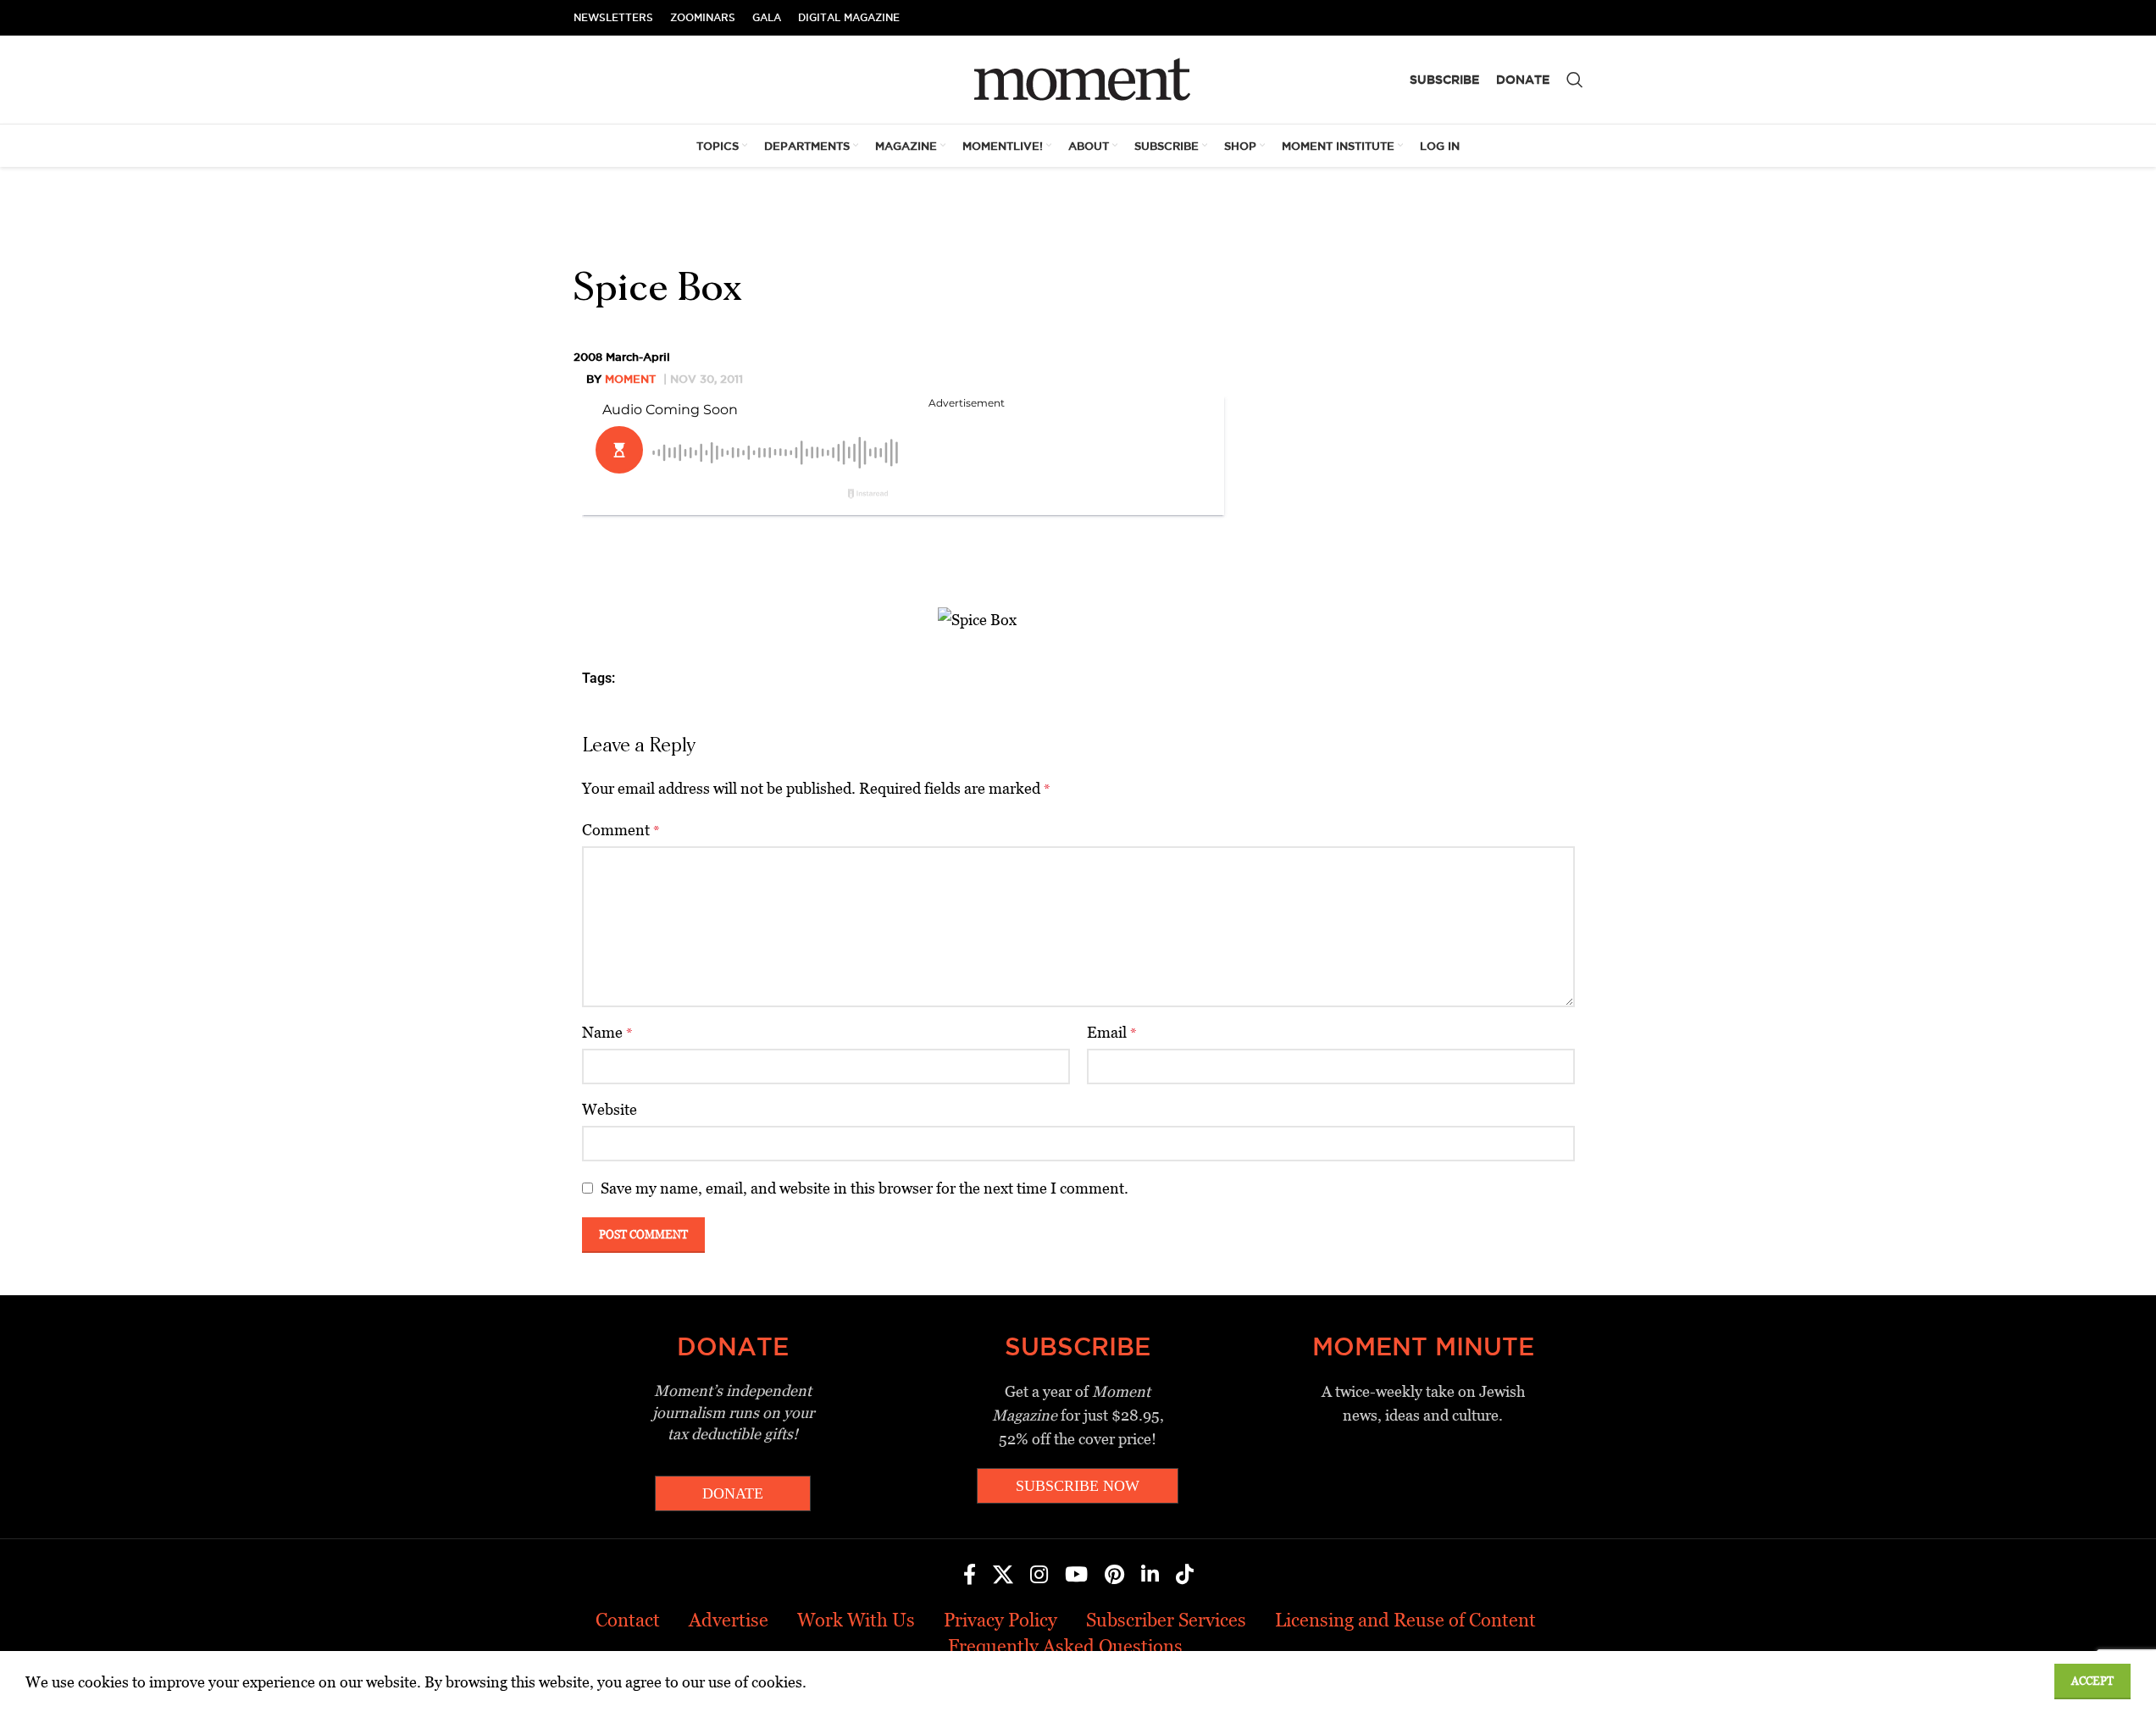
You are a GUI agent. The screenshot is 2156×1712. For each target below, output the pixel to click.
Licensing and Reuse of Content (1405, 1620)
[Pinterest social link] (1114, 1576)
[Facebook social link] (970, 1576)
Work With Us (856, 1620)
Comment (621, 830)
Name (607, 1032)
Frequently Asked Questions (1065, 1646)
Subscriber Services (1166, 1620)
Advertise (729, 1620)
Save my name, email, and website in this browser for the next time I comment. (865, 1188)
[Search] (1575, 80)
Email (1112, 1032)
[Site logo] (1078, 78)
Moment (630, 379)
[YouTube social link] (1076, 1576)
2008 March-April (622, 357)
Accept (2092, 1681)
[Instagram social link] (1039, 1576)
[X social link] (1003, 1576)
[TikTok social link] (1185, 1576)
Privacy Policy (1000, 1620)
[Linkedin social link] (1150, 1576)
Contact (628, 1620)
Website (610, 1109)
